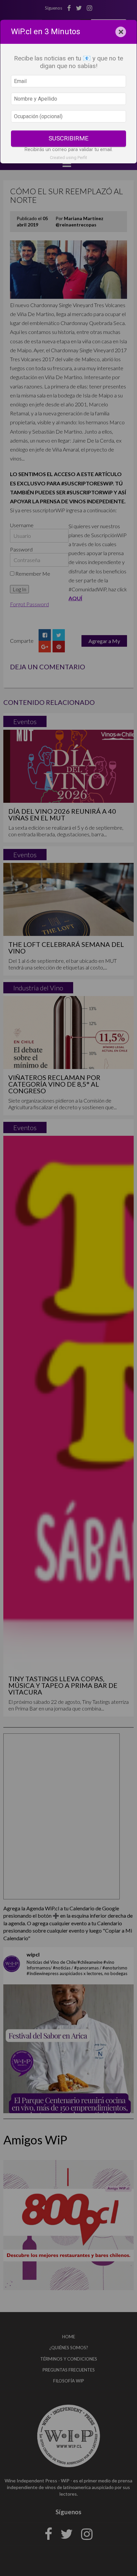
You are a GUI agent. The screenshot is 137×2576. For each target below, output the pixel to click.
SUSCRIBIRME (68, 138)
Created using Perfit (68, 158)
